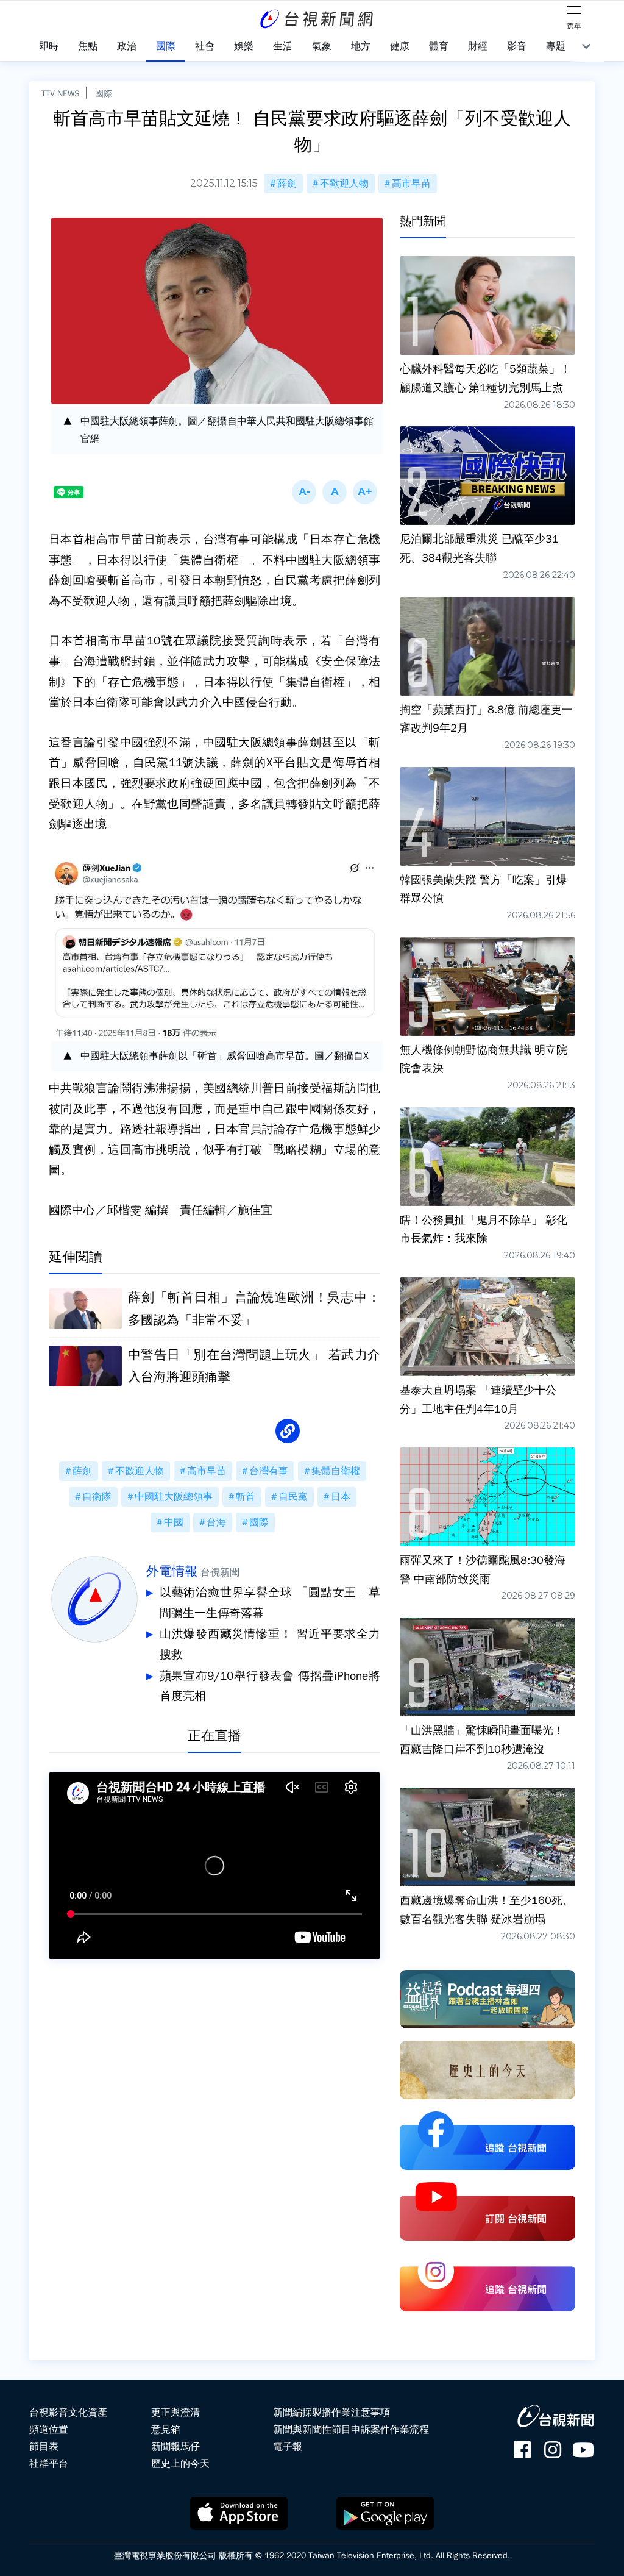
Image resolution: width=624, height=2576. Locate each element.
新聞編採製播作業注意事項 (331, 2413)
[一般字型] (335, 492)
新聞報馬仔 (175, 2447)
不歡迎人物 (344, 184)
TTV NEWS (61, 93)
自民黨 (293, 1497)
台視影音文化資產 (68, 2413)
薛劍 (287, 184)
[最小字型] (304, 492)
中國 (174, 1522)
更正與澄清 (175, 2413)
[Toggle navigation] (574, 12)
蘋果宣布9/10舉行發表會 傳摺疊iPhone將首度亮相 (270, 1686)
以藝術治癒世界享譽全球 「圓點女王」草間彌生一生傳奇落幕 (270, 1603)
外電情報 (172, 1571)
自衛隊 (97, 1497)
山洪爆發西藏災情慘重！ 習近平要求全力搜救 (270, 1644)
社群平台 (49, 2464)
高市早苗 (411, 184)
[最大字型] (365, 492)
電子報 (288, 2447)
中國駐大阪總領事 (174, 1497)
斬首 (246, 1497)
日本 (341, 1497)
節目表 (44, 2447)
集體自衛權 (336, 1471)
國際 (104, 93)
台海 (216, 1522)
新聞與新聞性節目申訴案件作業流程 (351, 2430)
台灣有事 (269, 1471)
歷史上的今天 (180, 2464)
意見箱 (166, 2430)
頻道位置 (49, 2430)
